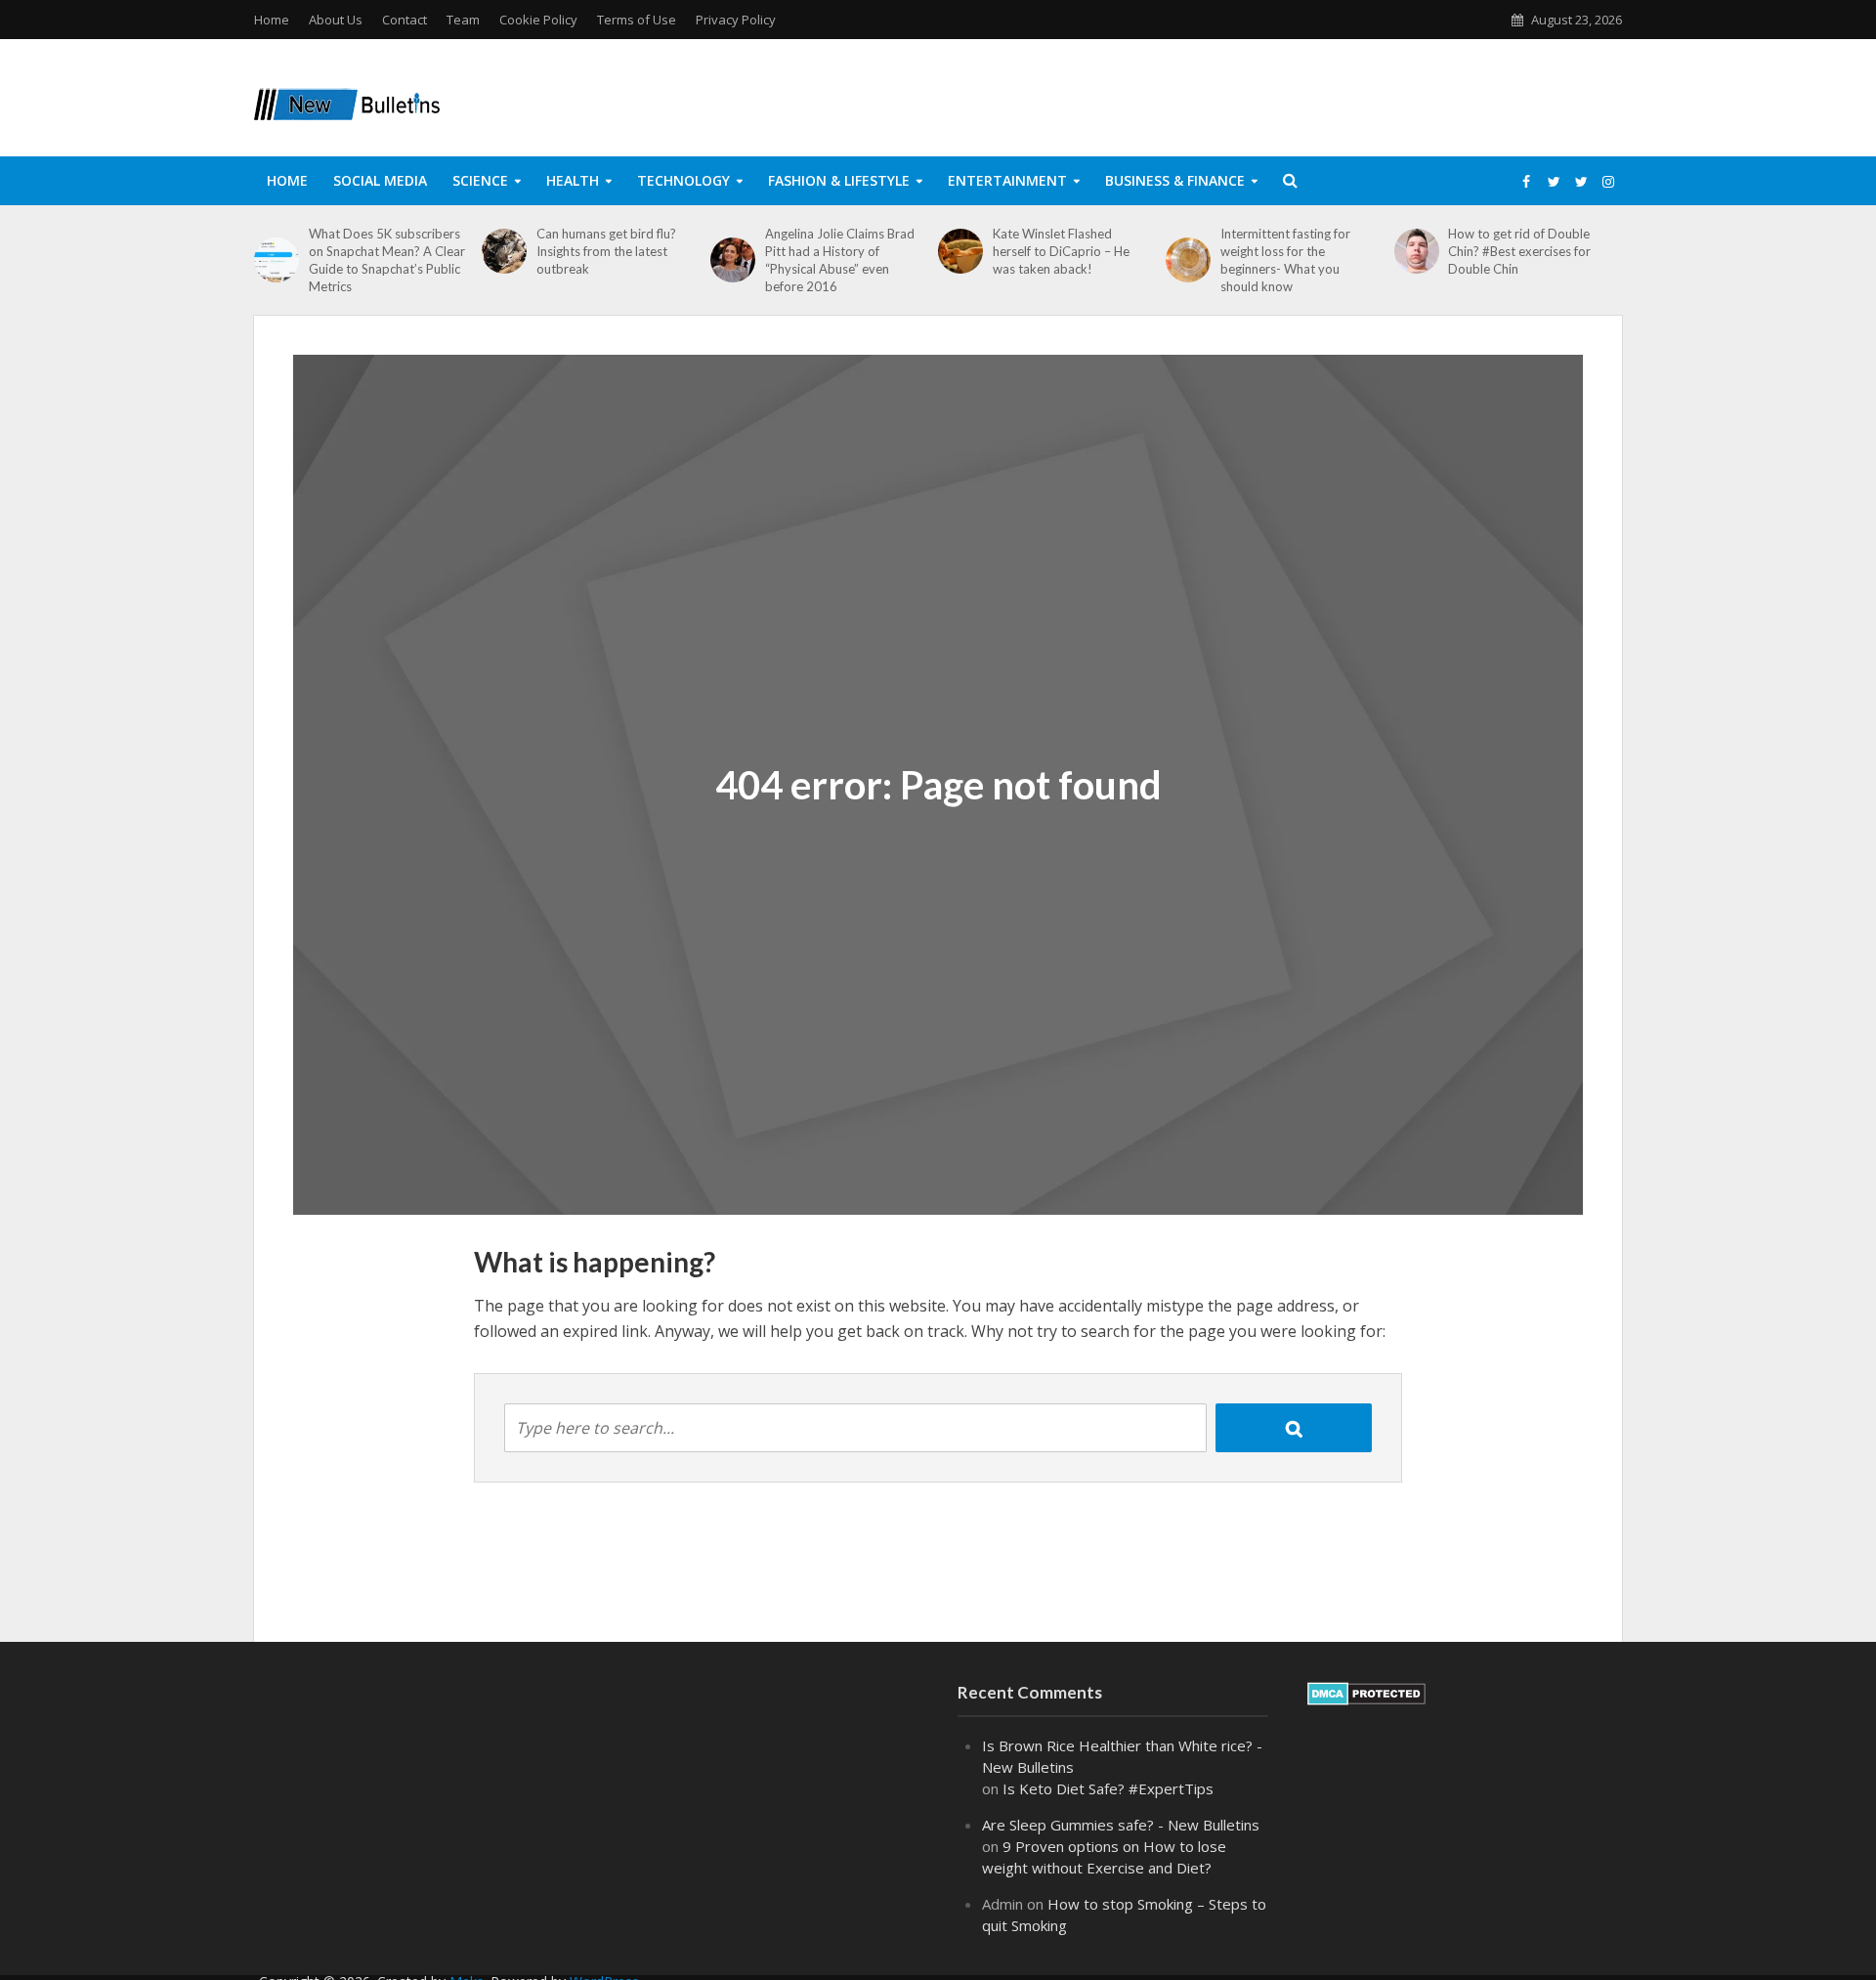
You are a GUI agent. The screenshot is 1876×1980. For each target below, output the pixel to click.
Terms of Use (637, 20)
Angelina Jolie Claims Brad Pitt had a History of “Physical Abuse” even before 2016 (840, 260)
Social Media (380, 180)
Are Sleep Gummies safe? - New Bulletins (1121, 1825)
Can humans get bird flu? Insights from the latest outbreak (606, 251)
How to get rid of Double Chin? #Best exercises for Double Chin (1519, 251)
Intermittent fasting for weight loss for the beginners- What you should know (1285, 260)
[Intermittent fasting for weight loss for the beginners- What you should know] (1188, 260)
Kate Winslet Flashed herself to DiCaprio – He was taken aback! (1061, 251)
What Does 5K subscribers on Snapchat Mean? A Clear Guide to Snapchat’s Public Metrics (387, 260)
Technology (683, 180)
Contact (405, 20)
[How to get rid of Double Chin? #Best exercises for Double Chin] (1417, 251)
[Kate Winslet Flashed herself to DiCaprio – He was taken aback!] (960, 251)
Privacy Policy (736, 20)
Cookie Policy (538, 20)
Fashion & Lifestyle (839, 180)
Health (573, 180)
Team (463, 20)
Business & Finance (1175, 180)
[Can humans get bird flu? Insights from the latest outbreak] (504, 251)
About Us (336, 20)
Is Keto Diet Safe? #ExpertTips (1108, 1788)
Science (480, 180)
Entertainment (1007, 180)
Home (272, 20)
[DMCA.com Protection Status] (1366, 1692)
